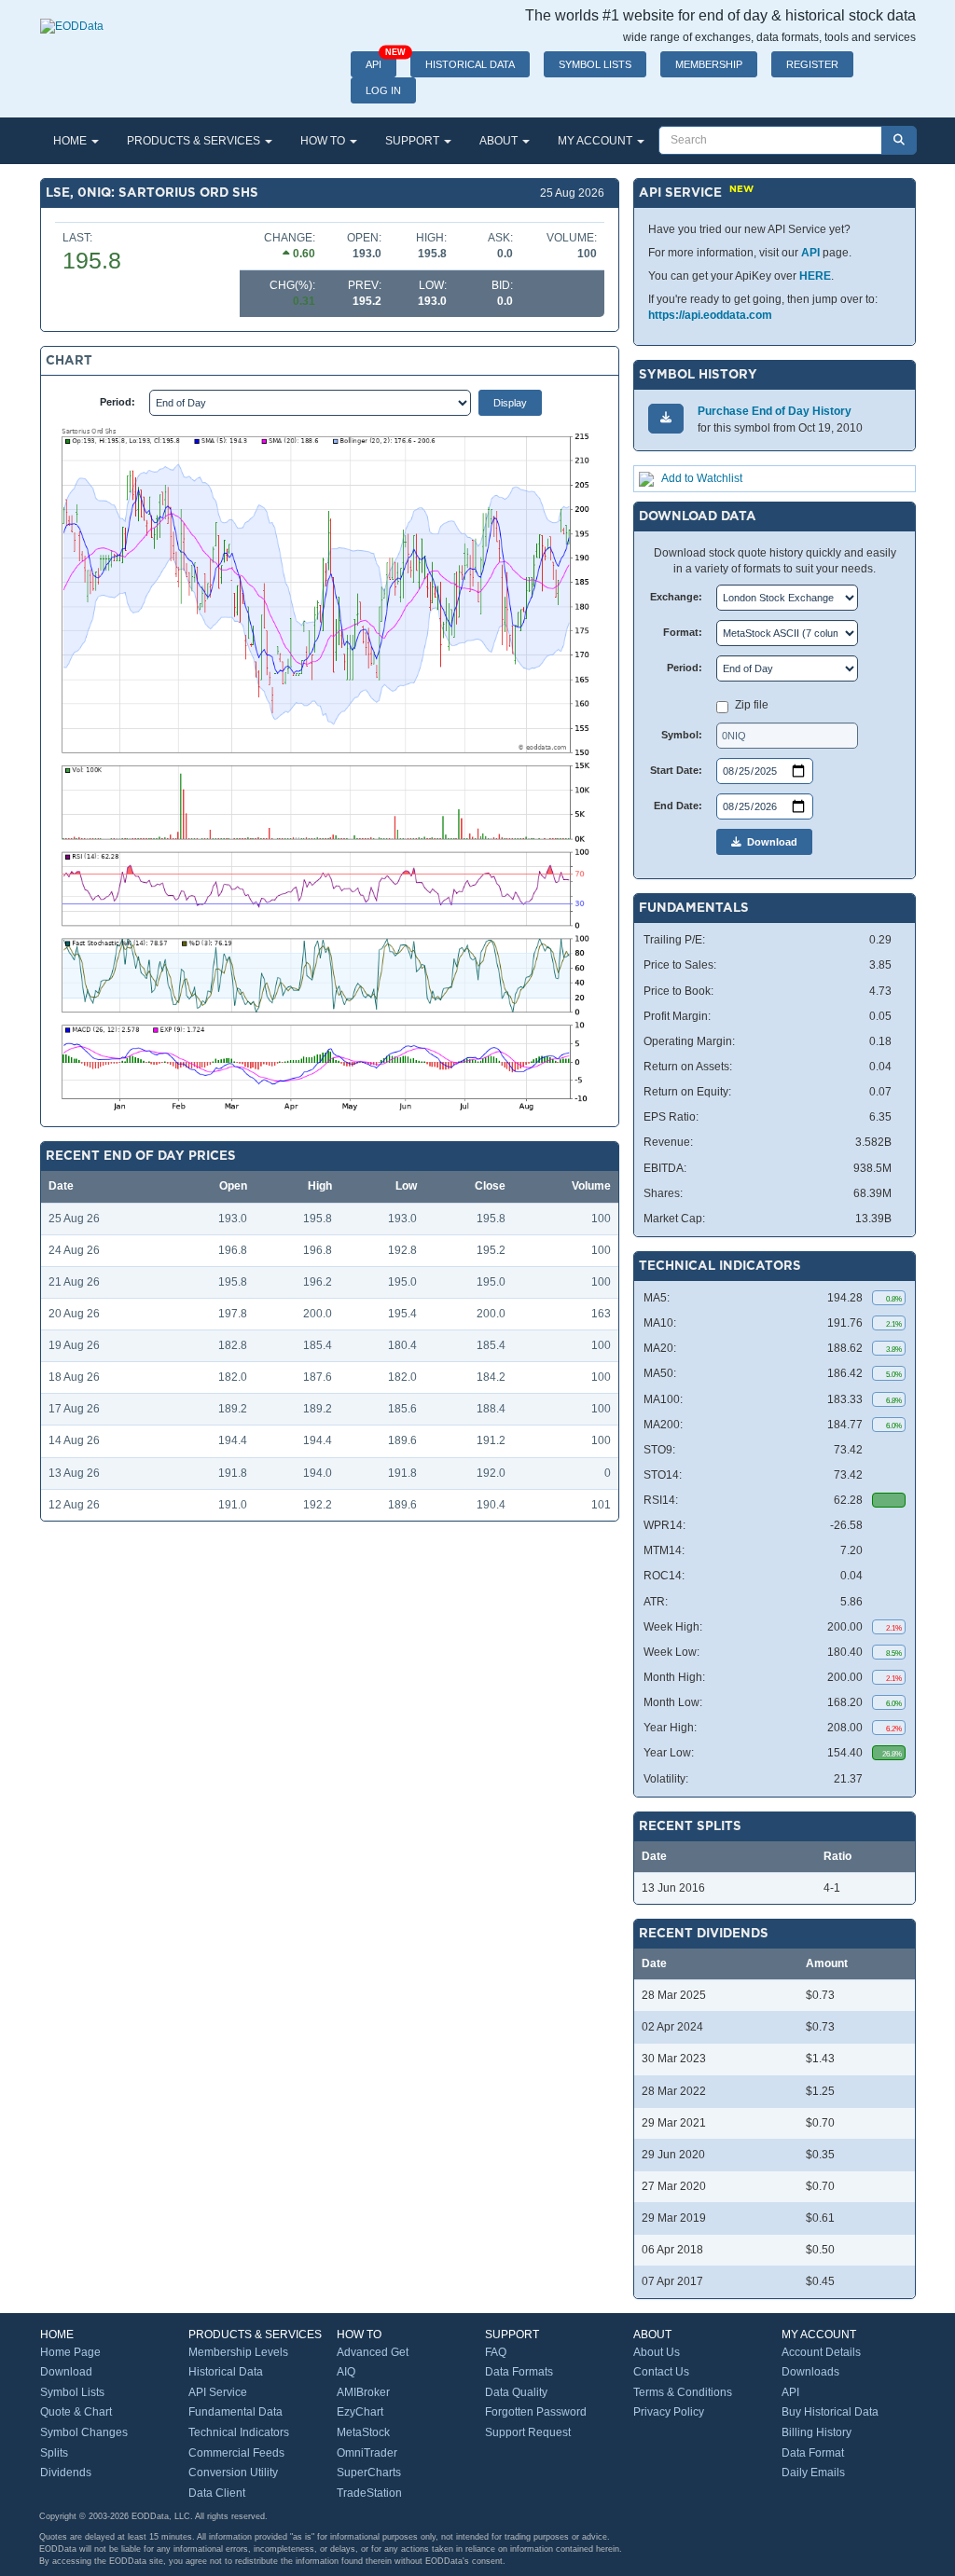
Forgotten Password (536, 2412)
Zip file (752, 705)
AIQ (346, 2372)
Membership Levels (238, 2352)
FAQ (496, 2352)
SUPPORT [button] (414, 141)
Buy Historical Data (830, 2412)
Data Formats (519, 2372)
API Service (218, 2392)
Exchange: (676, 597)
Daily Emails (813, 2473)
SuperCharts (369, 2473)
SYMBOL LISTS (595, 64)
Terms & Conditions (683, 2392)
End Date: (678, 806)
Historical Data (226, 2372)
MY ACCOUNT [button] (596, 141)
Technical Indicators (239, 2432)
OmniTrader (367, 2453)
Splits (54, 2453)
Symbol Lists (72, 2392)
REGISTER (812, 64)
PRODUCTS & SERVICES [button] (195, 141)
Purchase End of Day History (775, 411)
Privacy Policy (669, 2412)
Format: (683, 632)
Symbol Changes (84, 2432)
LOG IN (383, 90)
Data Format (813, 2453)
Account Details (821, 2352)
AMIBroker (363, 2392)
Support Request (528, 2432)
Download (769, 842)
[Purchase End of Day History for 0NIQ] (666, 418)
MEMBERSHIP (709, 64)
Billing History (817, 2432)
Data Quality (516, 2392)
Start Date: (676, 770)
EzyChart (360, 2412)
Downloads (810, 2372)
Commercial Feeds (236, 2453)
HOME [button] (71, 141)
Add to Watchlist (702, 478)
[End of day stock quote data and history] (72, 17)
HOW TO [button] (324, 141)
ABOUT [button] (500, 141)
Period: (118, 402)
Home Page (70, 2352)
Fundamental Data (235, 2412)
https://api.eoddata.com (710, 315)
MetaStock (363, 2432)
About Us (657, 2352)
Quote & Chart (76, 2412)
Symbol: (682, 735)
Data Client (217, 2493)
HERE (815, 276)
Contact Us (661, 2372)
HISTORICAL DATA (470, 64)
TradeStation (369, 2493)
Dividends (66, 2473)
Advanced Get (373, 2352)
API (381, 61)
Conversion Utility (233, 2473)
